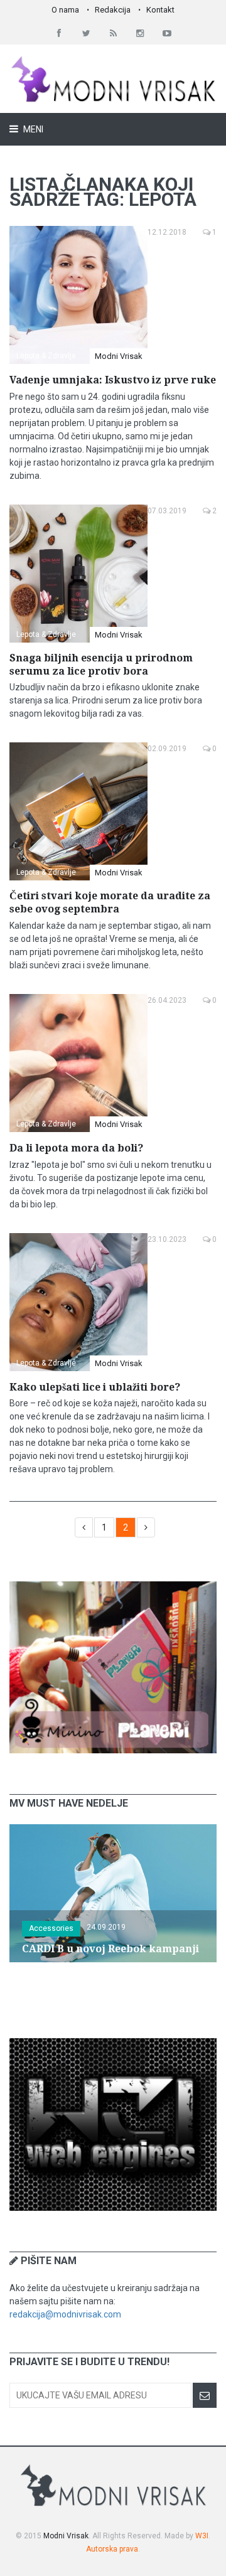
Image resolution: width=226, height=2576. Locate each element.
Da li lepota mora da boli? (76, 1148)
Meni (32, 129)
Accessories (51, 1928)
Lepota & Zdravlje (46, 356)
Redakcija (113, 10)
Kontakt (160, 10)
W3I (202, 2536)
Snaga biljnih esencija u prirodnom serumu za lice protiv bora (101, 665)
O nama (65, 10)
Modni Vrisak (119, 356)
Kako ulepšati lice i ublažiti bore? (95, 1387)
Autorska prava (112, 2549)
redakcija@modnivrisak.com (65, 2314)
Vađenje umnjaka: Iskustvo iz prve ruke (113, 380)
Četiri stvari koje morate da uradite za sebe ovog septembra (110, 902)
